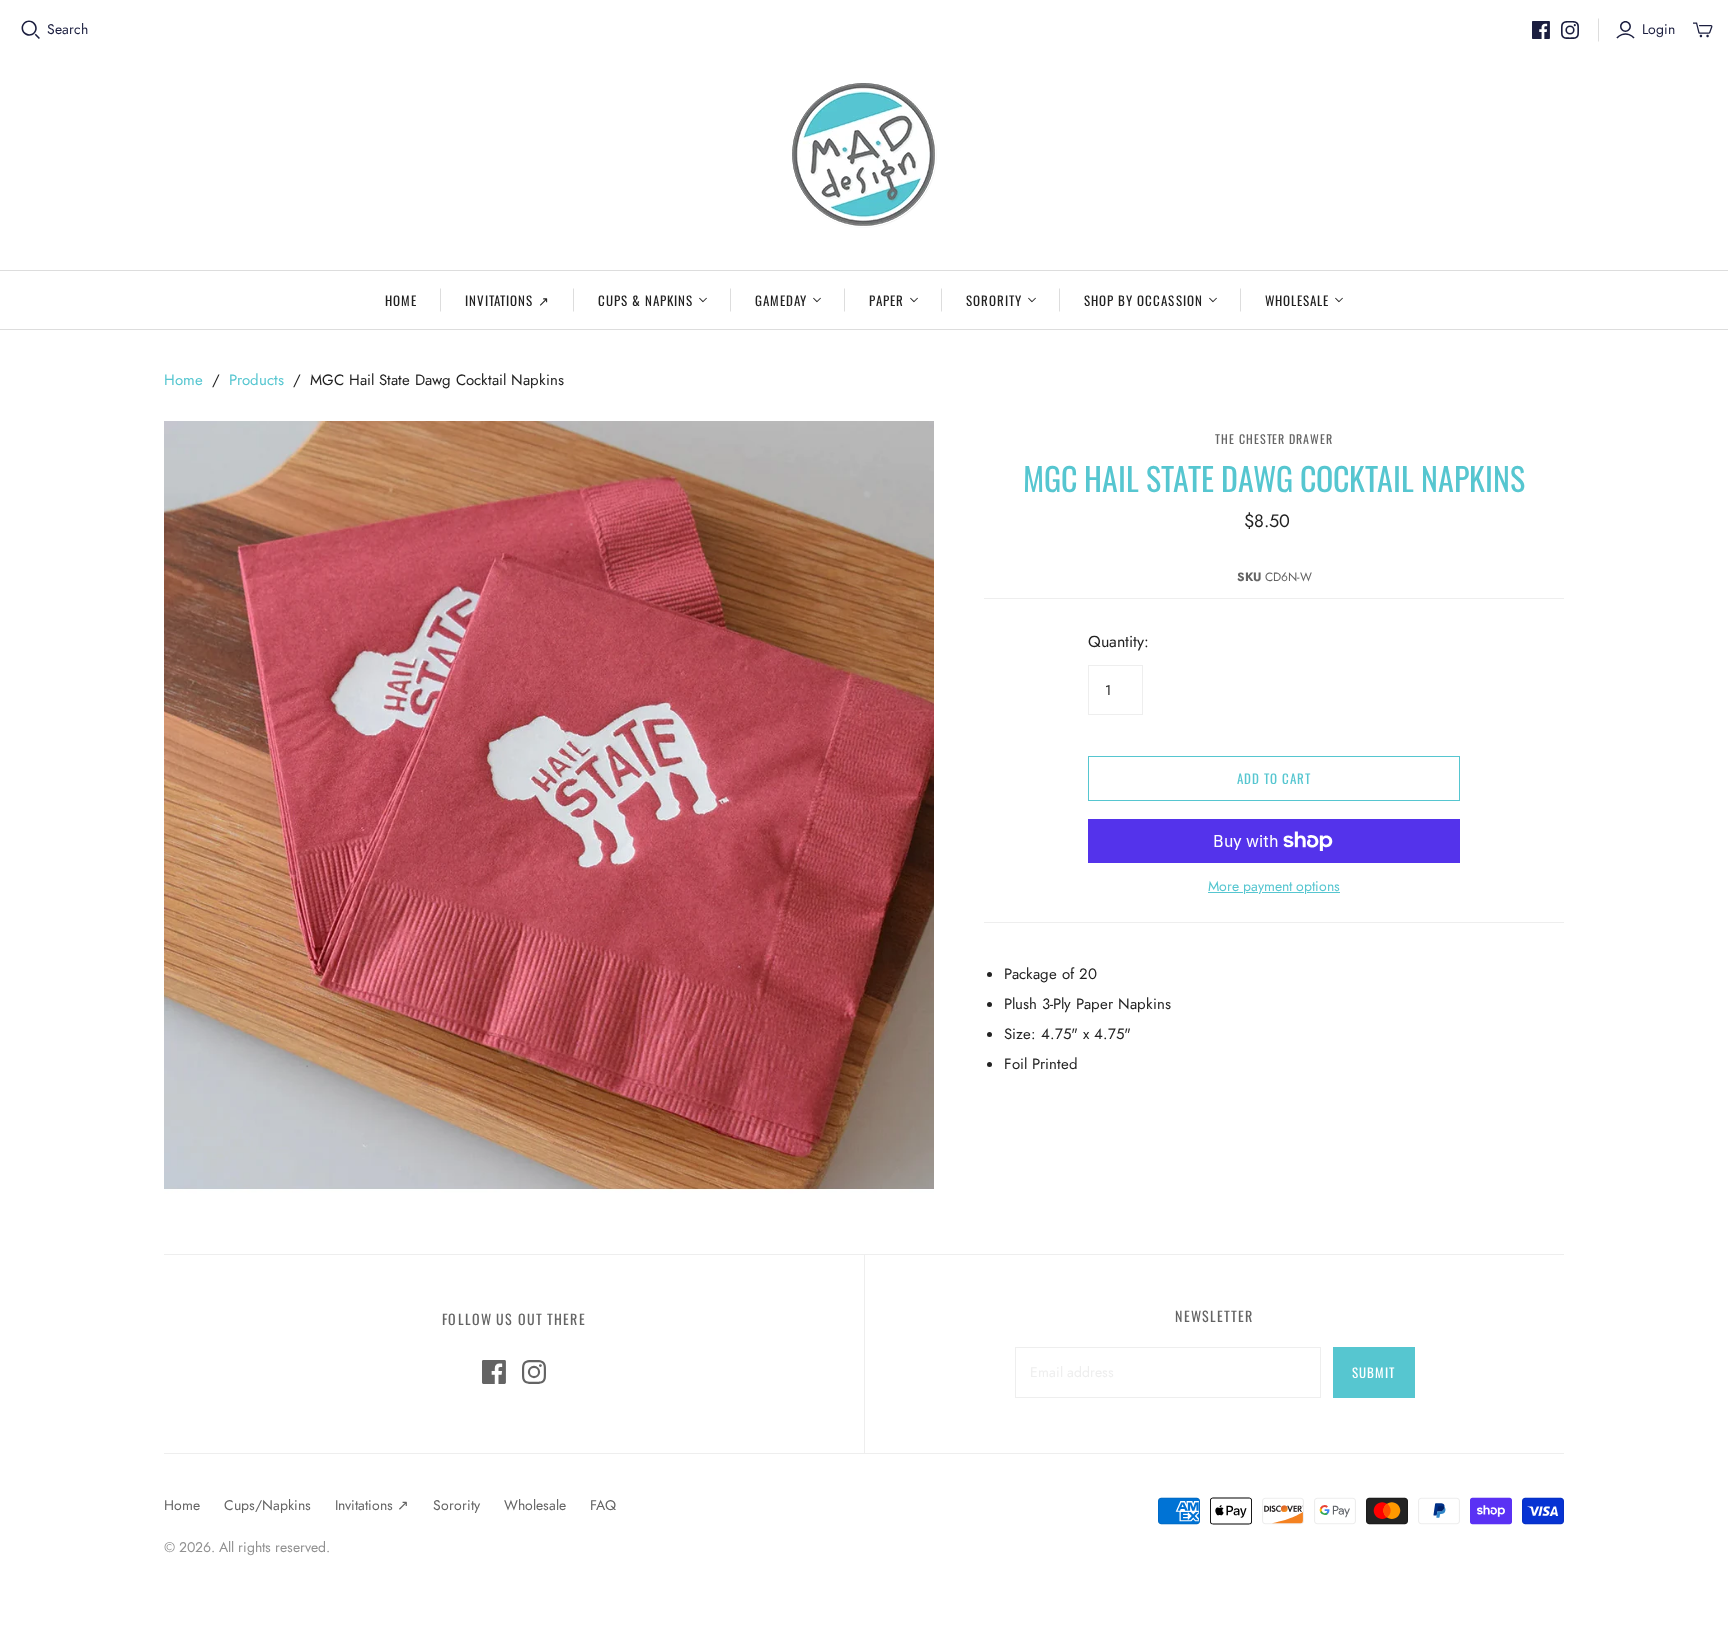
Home (401, 300)
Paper (886, 300)
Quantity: (1118, 642)
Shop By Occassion (1143, 300)
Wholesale (1297, 300)
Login (1658, 29)
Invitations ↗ (507, 300)
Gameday (781, 300)
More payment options (1274, 886)
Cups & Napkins (646, 300)
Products (256, 380)
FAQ (603, 1505)
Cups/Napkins (267, 1505)
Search (67, 29)
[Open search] (31, 30)
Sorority (994, 300)
